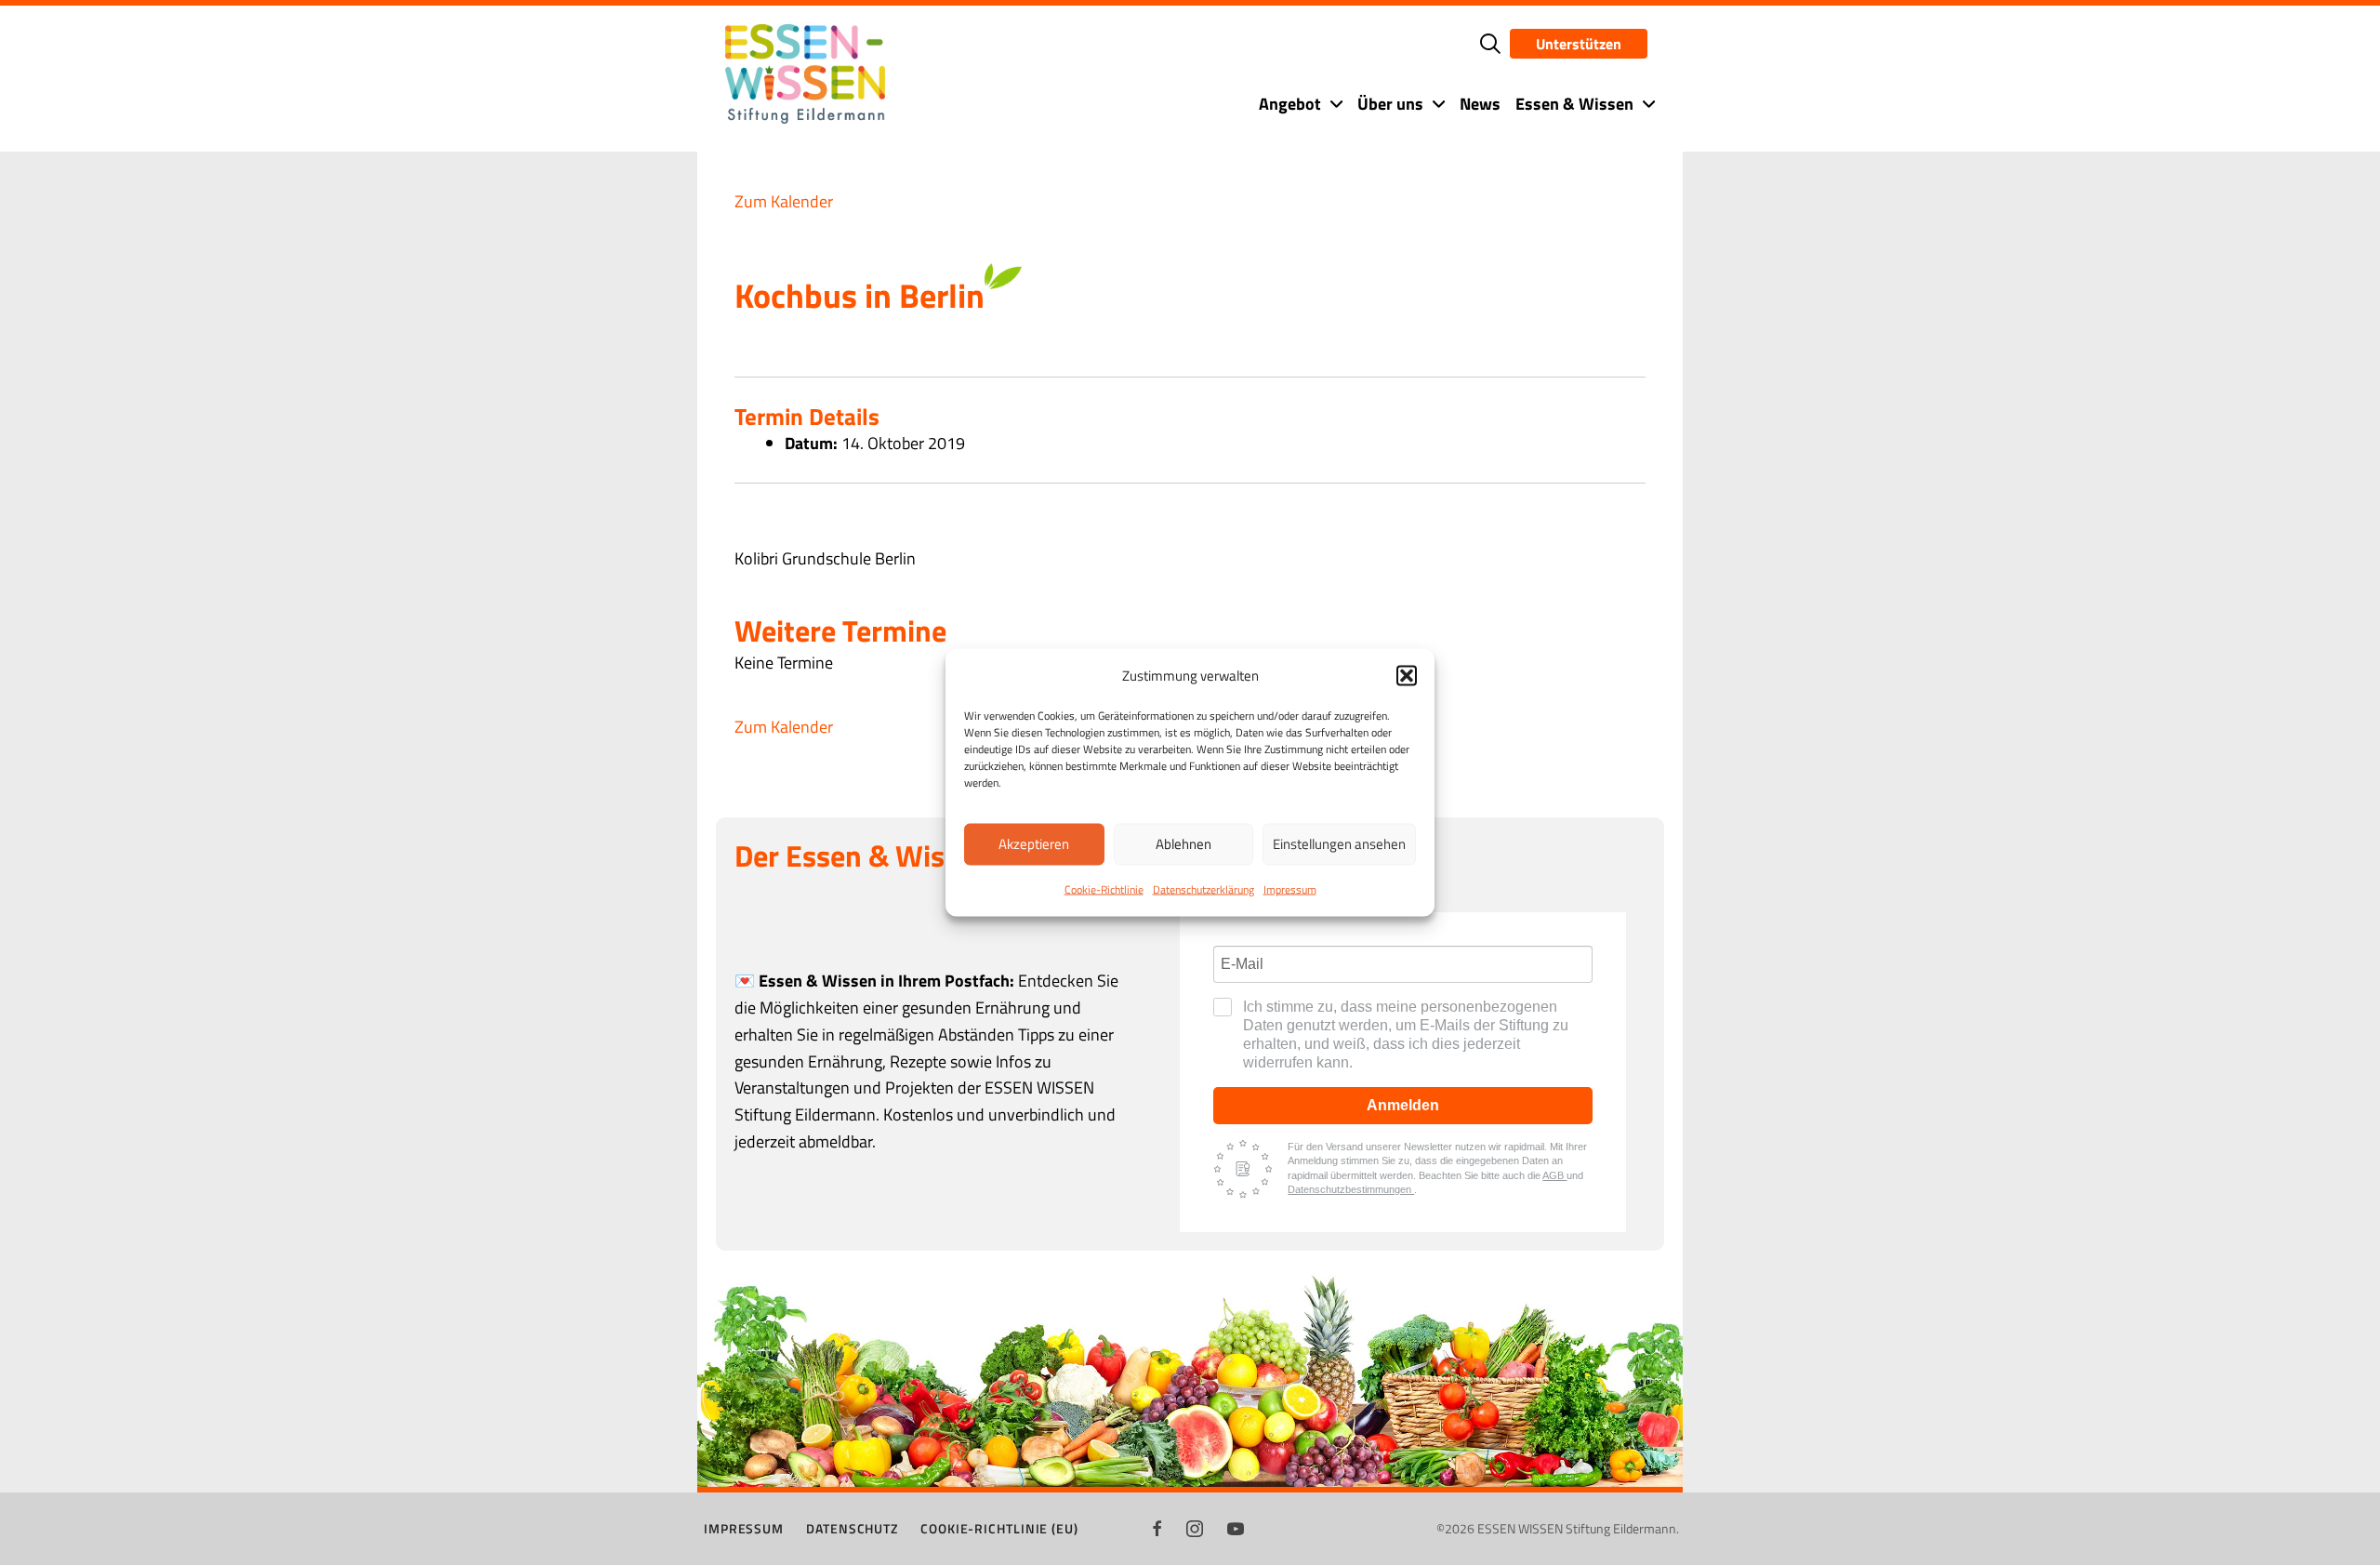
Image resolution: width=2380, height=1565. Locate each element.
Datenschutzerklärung (1203, 889)
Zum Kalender (784, 201)
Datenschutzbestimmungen (1351, 1189)
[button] (1407, 675)
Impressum (1290, 889)
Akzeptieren (1034, 844)
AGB (1554, 1175)
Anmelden (1403, 1105)
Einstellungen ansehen (1339, 844)
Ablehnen (1183, 844)
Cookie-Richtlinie (1104, 889)
